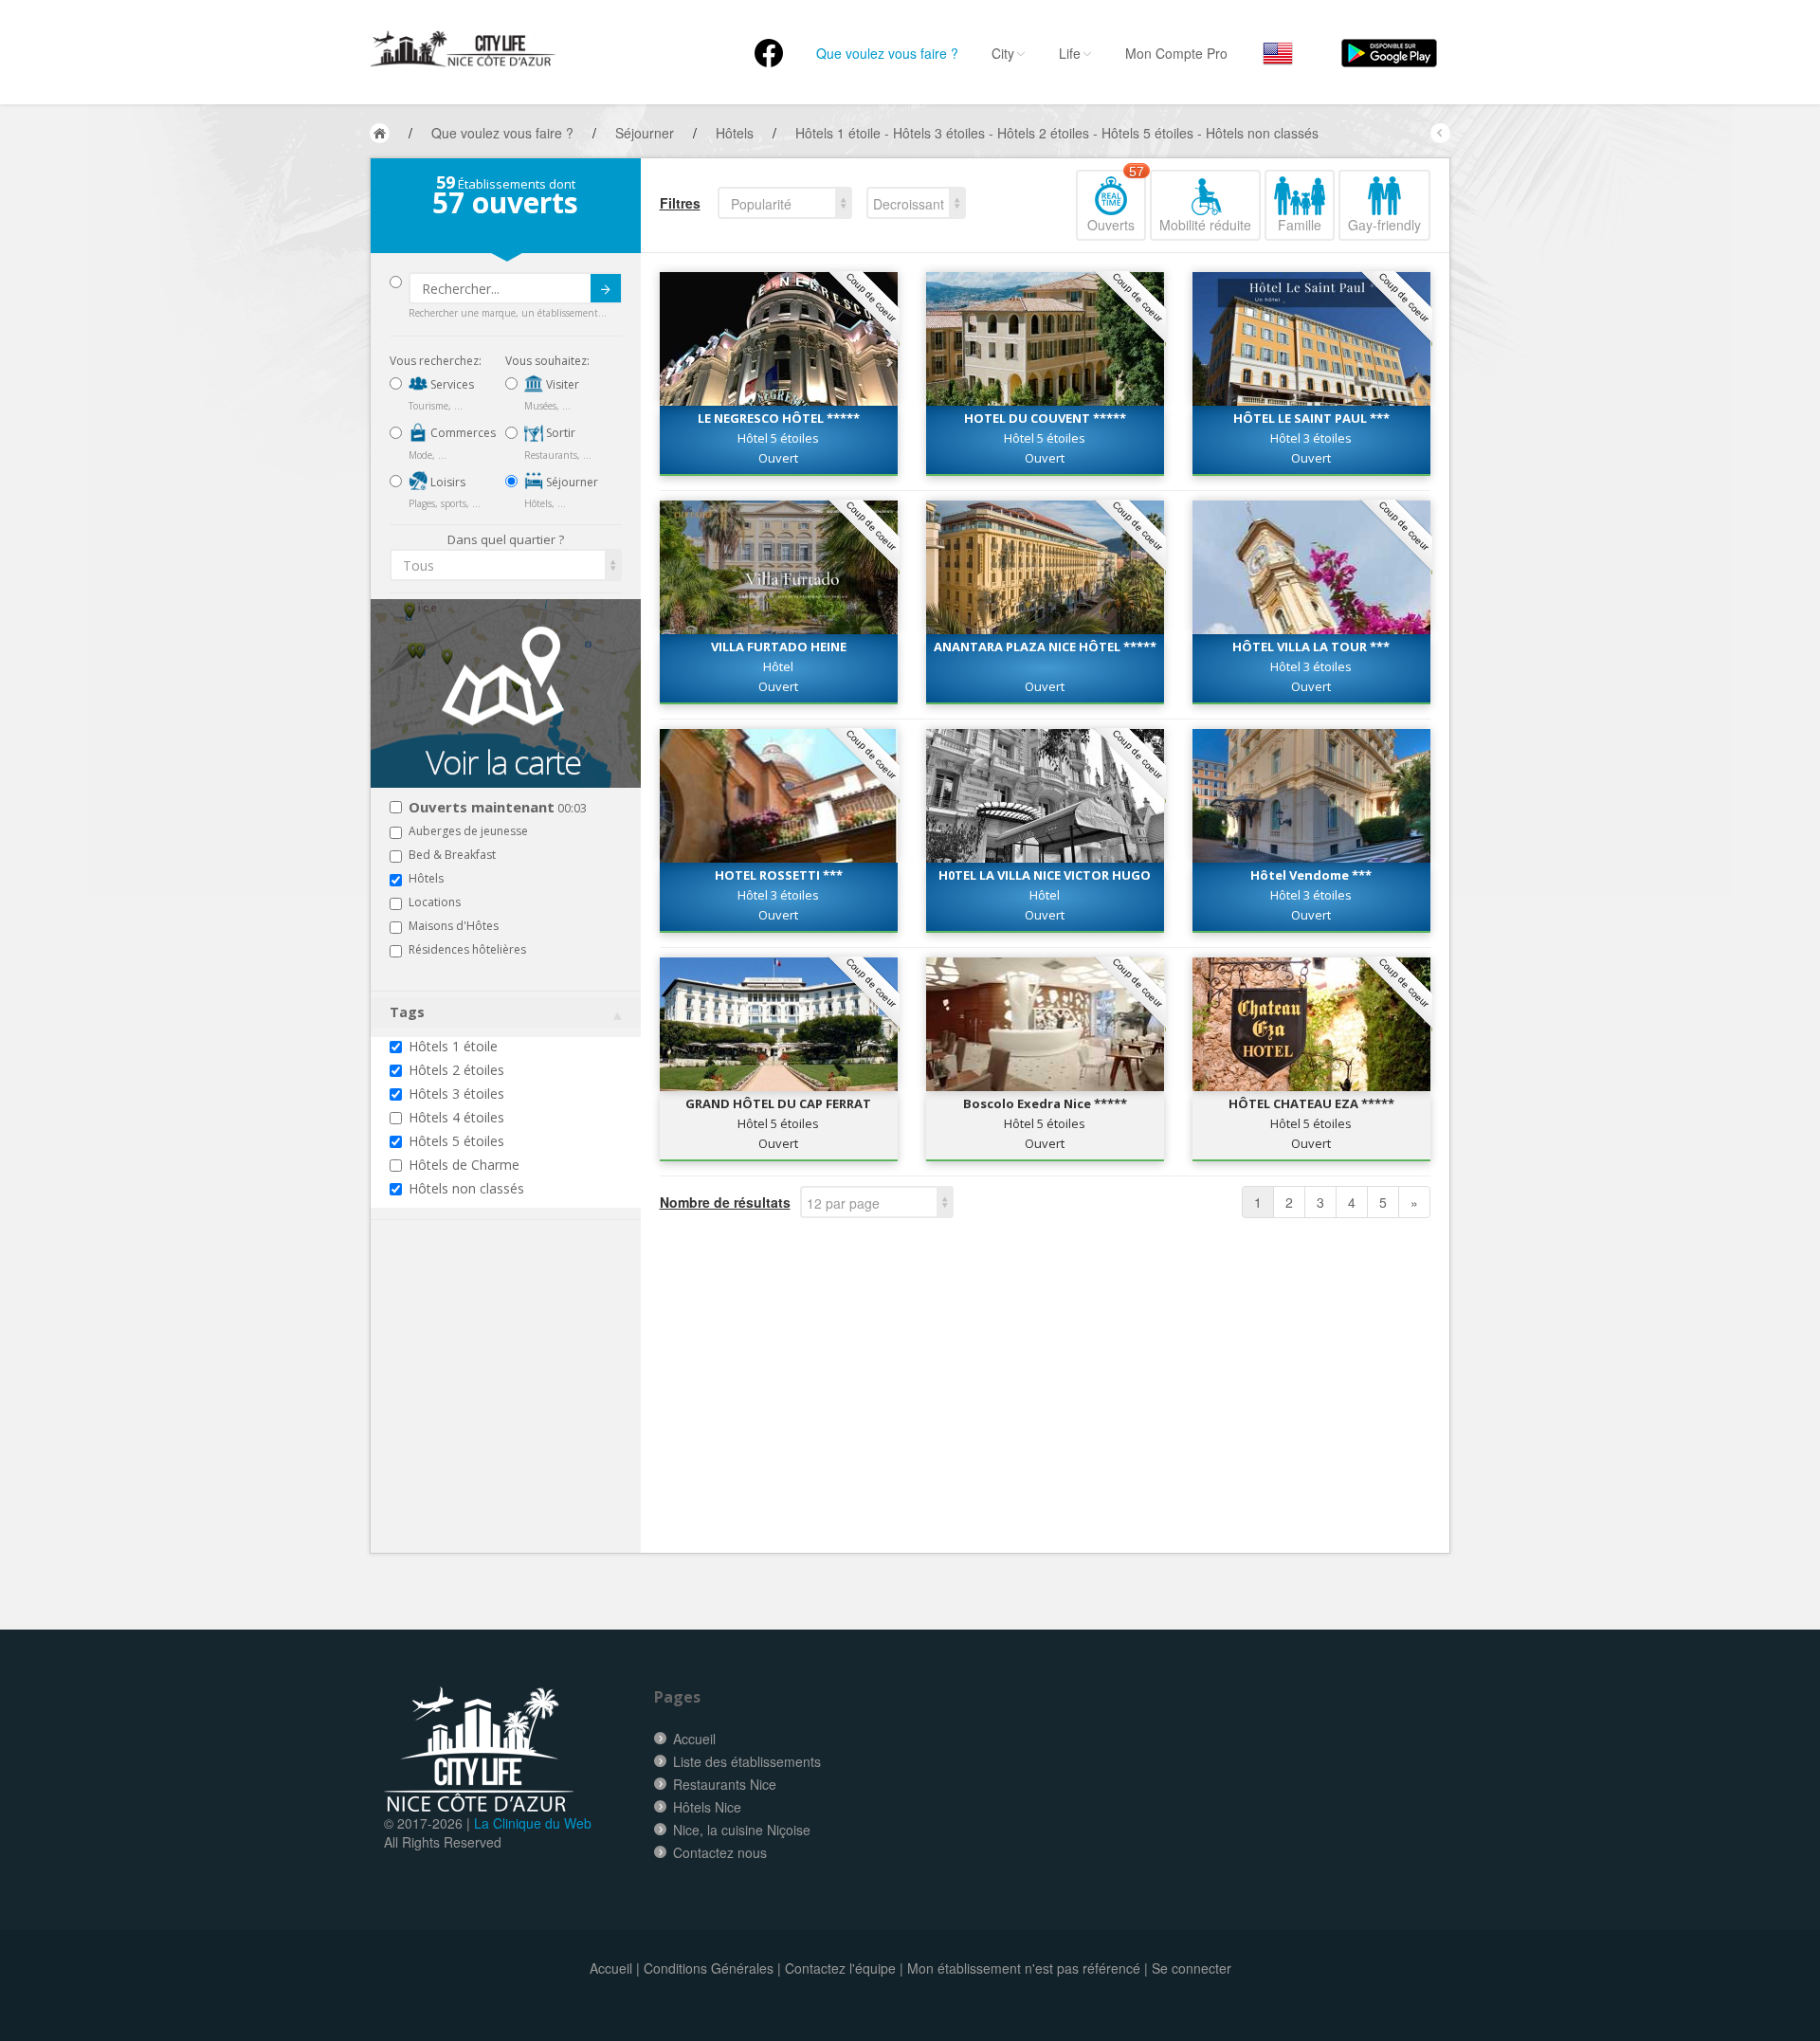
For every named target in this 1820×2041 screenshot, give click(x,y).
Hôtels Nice (707, 1807)
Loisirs (446, 482)
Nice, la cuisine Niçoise (742, 1830)
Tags (407, 1012)
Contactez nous (720, 1852)
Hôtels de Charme (464, 1165)
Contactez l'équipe (840, 1968)
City (1003, 53)
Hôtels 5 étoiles (456, 1141)
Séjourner (571, 482)
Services (451, 384)
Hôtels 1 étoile (453, 1046)
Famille (1300, 225)
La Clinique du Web (533, 1823)
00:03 (498, 808)
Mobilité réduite (1205, 225)
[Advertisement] (503, 1415)
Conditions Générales (709, 1968)
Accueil (694, 1739)
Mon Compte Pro (1176, 53)
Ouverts (1116, 202)
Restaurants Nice (725, 1784)
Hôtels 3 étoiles (456, 1093)
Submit (606, 288)
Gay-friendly (1384, 225)
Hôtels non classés (466, 1188)
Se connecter (1192, 1968)
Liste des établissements (747, 1761)
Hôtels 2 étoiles (456, 1070)
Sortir (559, 433)
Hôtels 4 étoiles (456, 1117)
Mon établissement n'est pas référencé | (1028, 1968)
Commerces (462, 433)
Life (1070, 53)
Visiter (561, 384)
